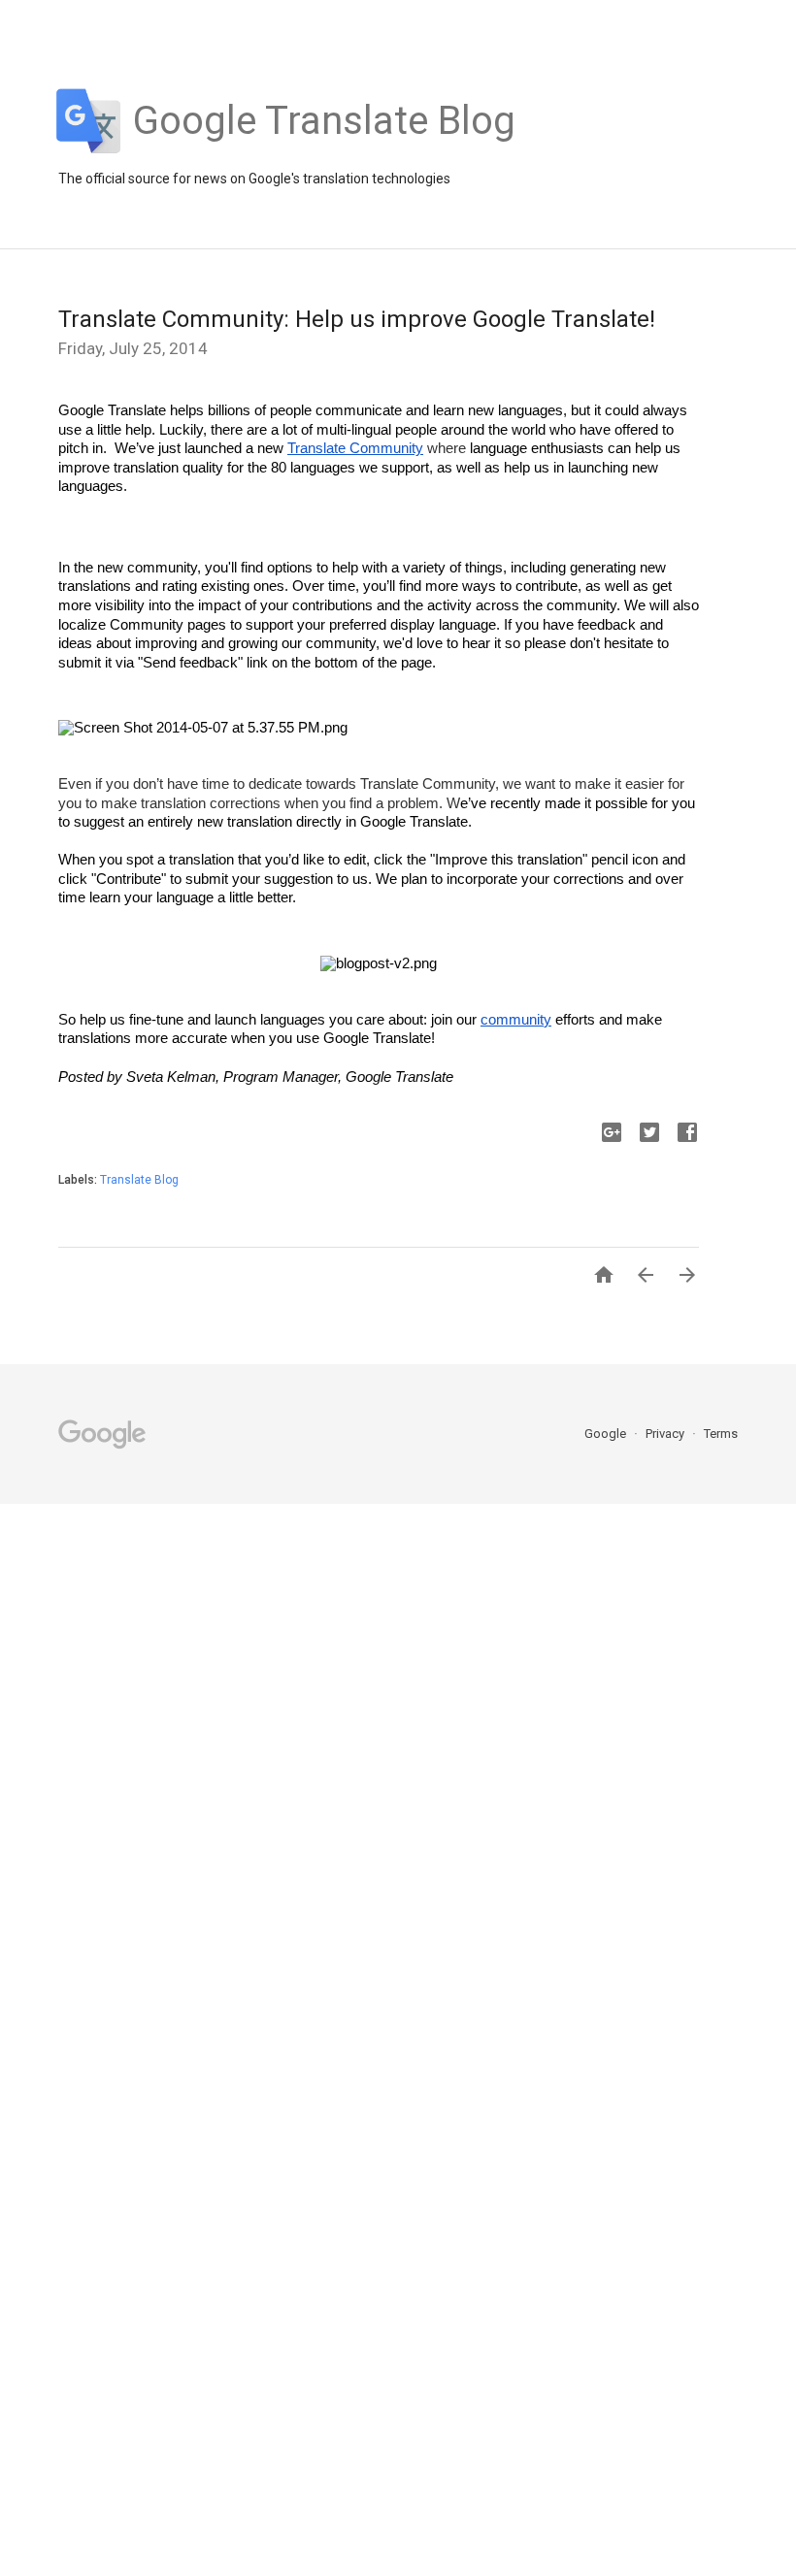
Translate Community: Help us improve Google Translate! (357, 319)
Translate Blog (139, 1180)
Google (607, 1434)
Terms (721, 1434)
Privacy (666, 1434)
